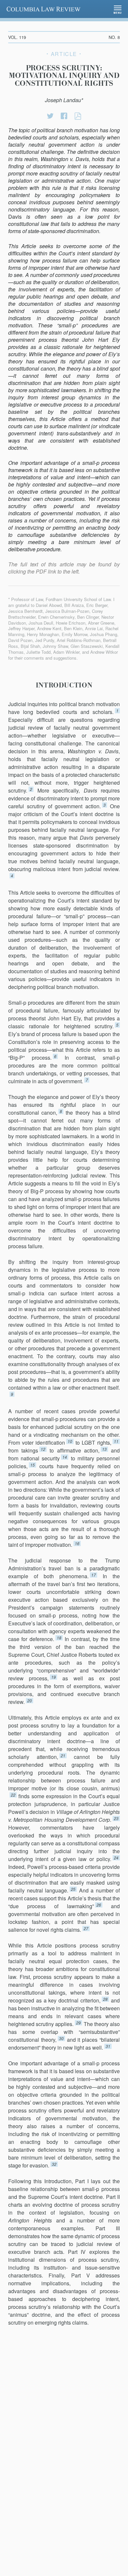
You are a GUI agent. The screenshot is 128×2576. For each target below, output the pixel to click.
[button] (118, 9)
